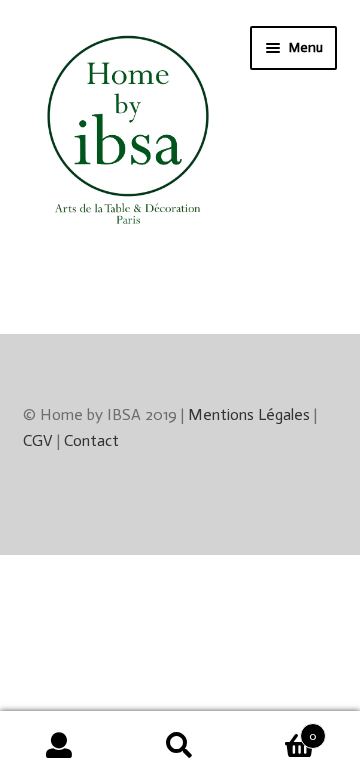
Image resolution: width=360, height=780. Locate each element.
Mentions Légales (249, 414)
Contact (91, 440)
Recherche (180, 746)
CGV (38, 440)
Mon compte (60, 746)
